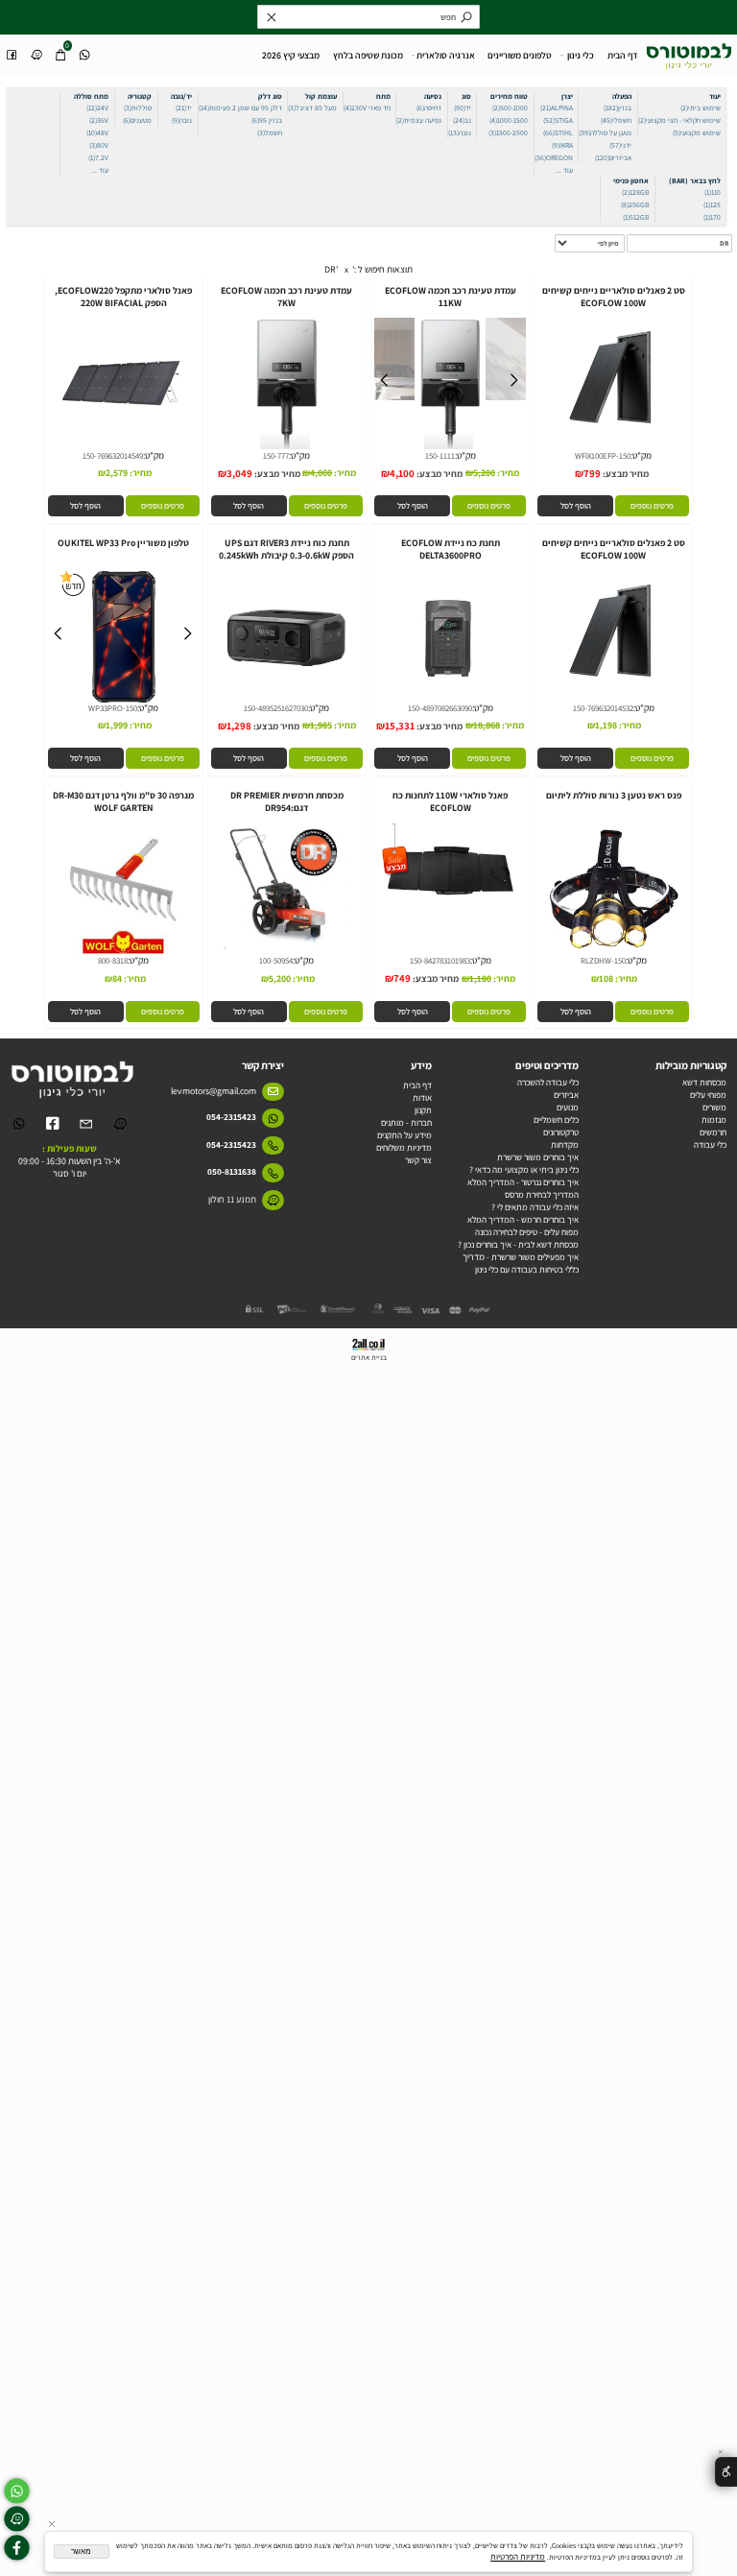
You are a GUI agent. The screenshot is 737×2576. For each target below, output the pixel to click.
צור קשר (418, 1160)
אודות (422, 1097)
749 (402, 978)
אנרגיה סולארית (446, 55)
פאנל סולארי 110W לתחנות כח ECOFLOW (450, 801)
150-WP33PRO (113, 708)
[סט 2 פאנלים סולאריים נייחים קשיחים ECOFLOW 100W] (613, 449)
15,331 (400, 726)
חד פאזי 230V (367, 107)
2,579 (117, 473)
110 (713, 192)
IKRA (562, 145)
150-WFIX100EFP (603, 456)
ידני (620, 145)
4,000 (321, 473)
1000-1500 (509, 120)
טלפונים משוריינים (520, 55)
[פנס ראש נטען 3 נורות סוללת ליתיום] (613, 954)
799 (592, 473)
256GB (635, 204)
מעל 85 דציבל (312, 107)
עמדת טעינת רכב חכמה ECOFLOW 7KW (286, 297)
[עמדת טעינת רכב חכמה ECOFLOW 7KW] (286, 449)
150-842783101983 (440, 961)
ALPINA (557, 107)
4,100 (402, 473)
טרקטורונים (561, 1132)
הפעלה (622, 96)
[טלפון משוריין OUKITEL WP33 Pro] (123, 701)
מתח (383, 96)
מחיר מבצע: (625, 474)
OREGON (554, 157)
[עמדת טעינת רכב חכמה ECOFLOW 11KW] (451, 449)
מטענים (137, 120)
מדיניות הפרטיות (518, 2556)
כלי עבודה (710, 1145)
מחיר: (507, 473)
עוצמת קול (321, 96)
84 (117, 978)
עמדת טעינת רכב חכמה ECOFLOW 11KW (451, 297)
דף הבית (622, 55)
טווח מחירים (509, 96)
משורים (714, 1107)
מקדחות (565, 1145)
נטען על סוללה (605, 132)
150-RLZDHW (603, 961)
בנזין (618, 107)
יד (463, 107)
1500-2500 (508, 132)
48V (97, 132)
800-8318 (113, 961)
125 (712, 204)
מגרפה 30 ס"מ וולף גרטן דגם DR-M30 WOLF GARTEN (123, 801)
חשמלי (616, 120)
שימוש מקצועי (697, 132)
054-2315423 (231, 1117)
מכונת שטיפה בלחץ (368, 55)
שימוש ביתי (701, 107)
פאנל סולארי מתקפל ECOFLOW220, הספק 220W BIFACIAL (123, 297)
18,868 (487, 725)
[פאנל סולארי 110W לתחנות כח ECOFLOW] (450, 910)
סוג (466, 96)
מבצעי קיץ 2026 (291, 55)
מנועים (568, 1107)
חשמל (270, 132)
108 (606, 978)
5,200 (484, 473)
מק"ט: (641, 455)
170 (712, 217)
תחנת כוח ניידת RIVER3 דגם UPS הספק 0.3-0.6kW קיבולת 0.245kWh (286, 549)
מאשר (81, 2552)
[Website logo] (689, 53)
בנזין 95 (267, 120)
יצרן (567, 96)
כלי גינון (581, 55)
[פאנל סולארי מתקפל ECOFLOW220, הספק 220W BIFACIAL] (123, 449)
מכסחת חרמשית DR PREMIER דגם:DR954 (287, 801)
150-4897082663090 (440, 708)
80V (99, 145)
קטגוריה (140, 96)
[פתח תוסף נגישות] (726, 2472)
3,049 (239, 473)
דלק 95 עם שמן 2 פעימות (240, 107)
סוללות (138, 107)
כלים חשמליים (556, 1120)
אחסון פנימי (631, 180)
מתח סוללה (91, 96)
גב (462, 120)
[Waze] (36, 49)
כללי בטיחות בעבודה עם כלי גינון (527, 1269)
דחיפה (429, 107)
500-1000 (510, 107)
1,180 (480, 978)
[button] (575, 506)
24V (97, 107)
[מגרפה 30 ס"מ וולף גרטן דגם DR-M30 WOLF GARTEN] (123, 954)
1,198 (606, 725)
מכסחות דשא (704, 1082)
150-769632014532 (603, 708)
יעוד (715, 96)
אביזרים (613, 157)
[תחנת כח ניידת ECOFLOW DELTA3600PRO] (450, 701)
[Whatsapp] (84, 49)
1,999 (117, 725)
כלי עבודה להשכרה (548, 1082)
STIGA (558, 120)
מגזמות (714, 1120)
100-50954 (276, 961)
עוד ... (564, 170)
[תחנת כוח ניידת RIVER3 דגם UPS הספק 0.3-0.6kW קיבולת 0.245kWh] (286, 701)
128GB (635, 192)
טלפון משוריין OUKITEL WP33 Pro (123, 543)
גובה (460, 132)
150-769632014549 (113, 456)
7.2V (98, 157)
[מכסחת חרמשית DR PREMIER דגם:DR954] (287, 949)
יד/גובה (181, 96)
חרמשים (713, 1132)
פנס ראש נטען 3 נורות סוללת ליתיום (614, 795)
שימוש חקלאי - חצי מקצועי (679, 120)
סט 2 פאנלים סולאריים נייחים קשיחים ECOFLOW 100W (614, 297)
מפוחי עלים (708, 1095)
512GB (636, 217)
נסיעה (433, 96)
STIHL (558, 132)
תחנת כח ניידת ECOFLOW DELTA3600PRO (451, 549)
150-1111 (440, 456)
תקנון (423, 1110)
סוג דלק (270, 96)
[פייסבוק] (12, 49)
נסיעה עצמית (419, 120)
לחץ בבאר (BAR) (695, 180)
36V (99, 120)
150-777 (276, 456)
